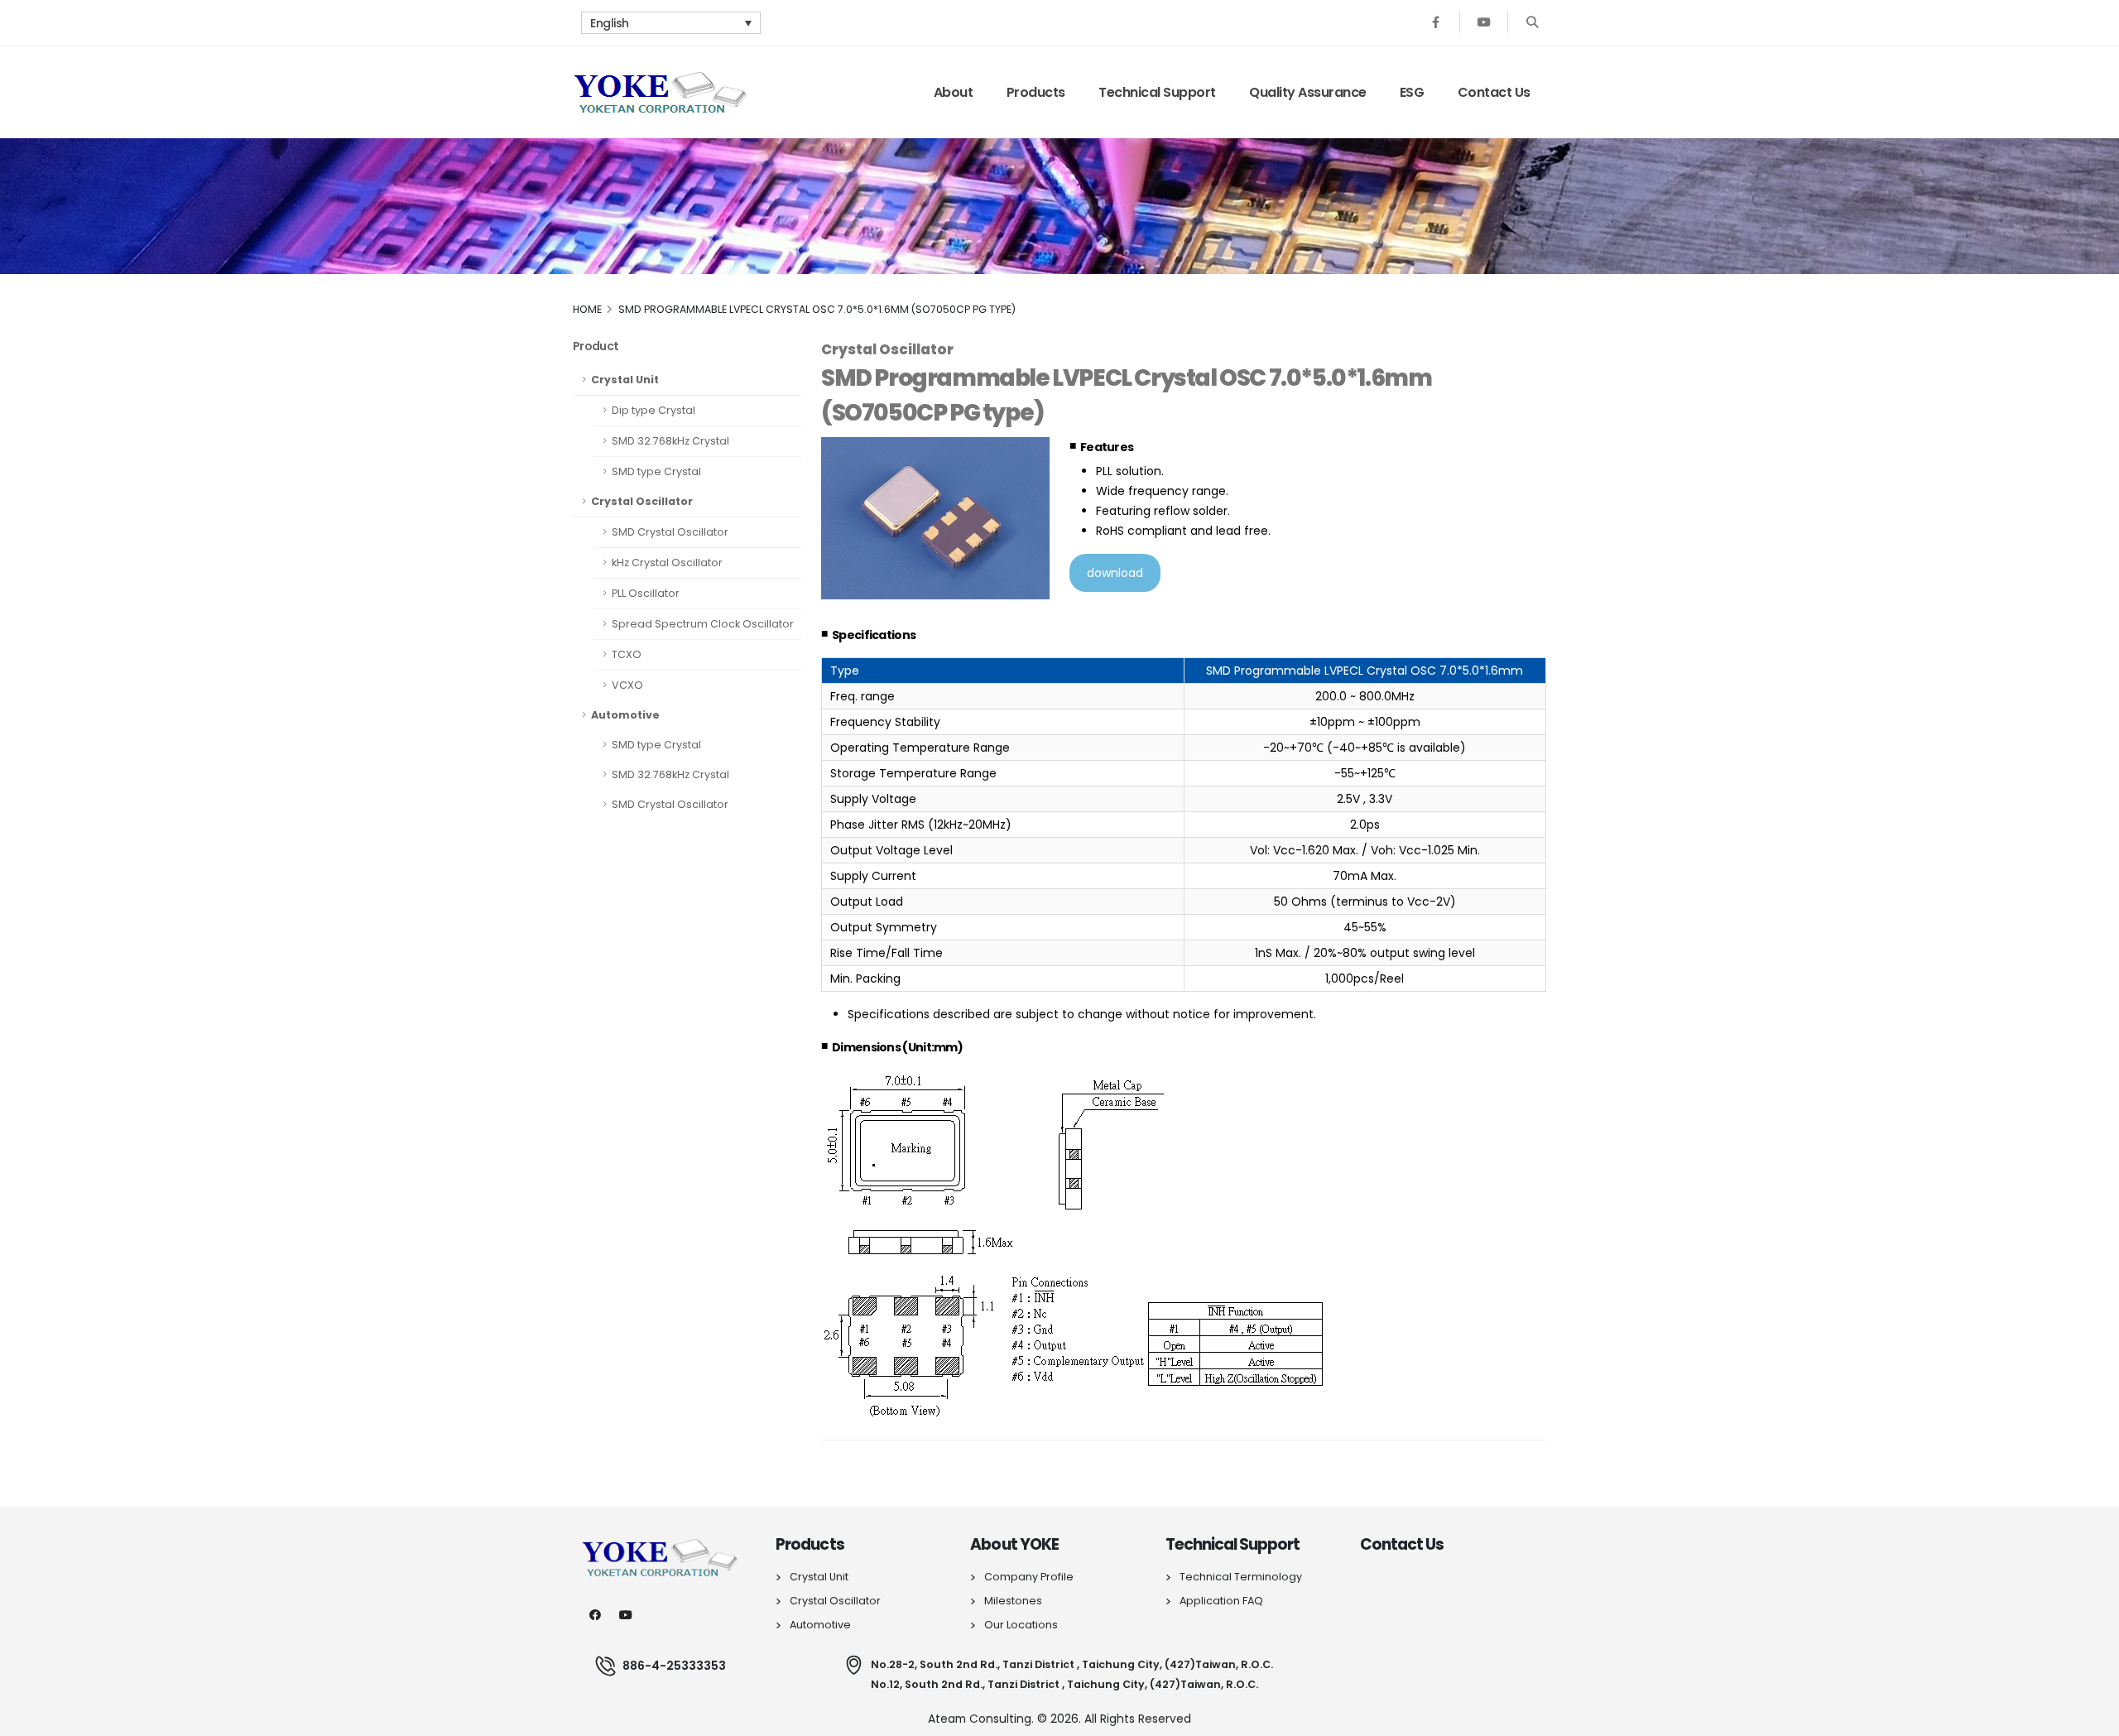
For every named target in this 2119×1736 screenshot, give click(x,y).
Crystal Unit (625, 380)
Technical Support (1157, 92)
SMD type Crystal (656, 471)
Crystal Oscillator (642, 501)
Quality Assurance (1308, 92)
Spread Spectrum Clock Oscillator (703, 624)
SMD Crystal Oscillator (670, 532)
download (1115, 573)
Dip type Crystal (653, 410)
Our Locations (1021, 1625)
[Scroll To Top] (2090, 1717)
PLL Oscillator (646, 593)
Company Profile (1029, 1577)
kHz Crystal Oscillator (667, 563)
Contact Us (1494, 92)
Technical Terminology (1241, 1577)
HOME (587, 309)
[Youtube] (1484, 23)
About (954, 92)
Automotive (625, 715)
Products (1036, 92)
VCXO (627, 685)
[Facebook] (1436, 23)
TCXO (627, 654)
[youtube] (625, 1615)
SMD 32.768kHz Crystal (670, 441)
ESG (1412, 92)
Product (596, 346)
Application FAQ (1221, 1601)
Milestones (1013, 1601)
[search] (1532, 23)
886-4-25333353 (674, 1666)
